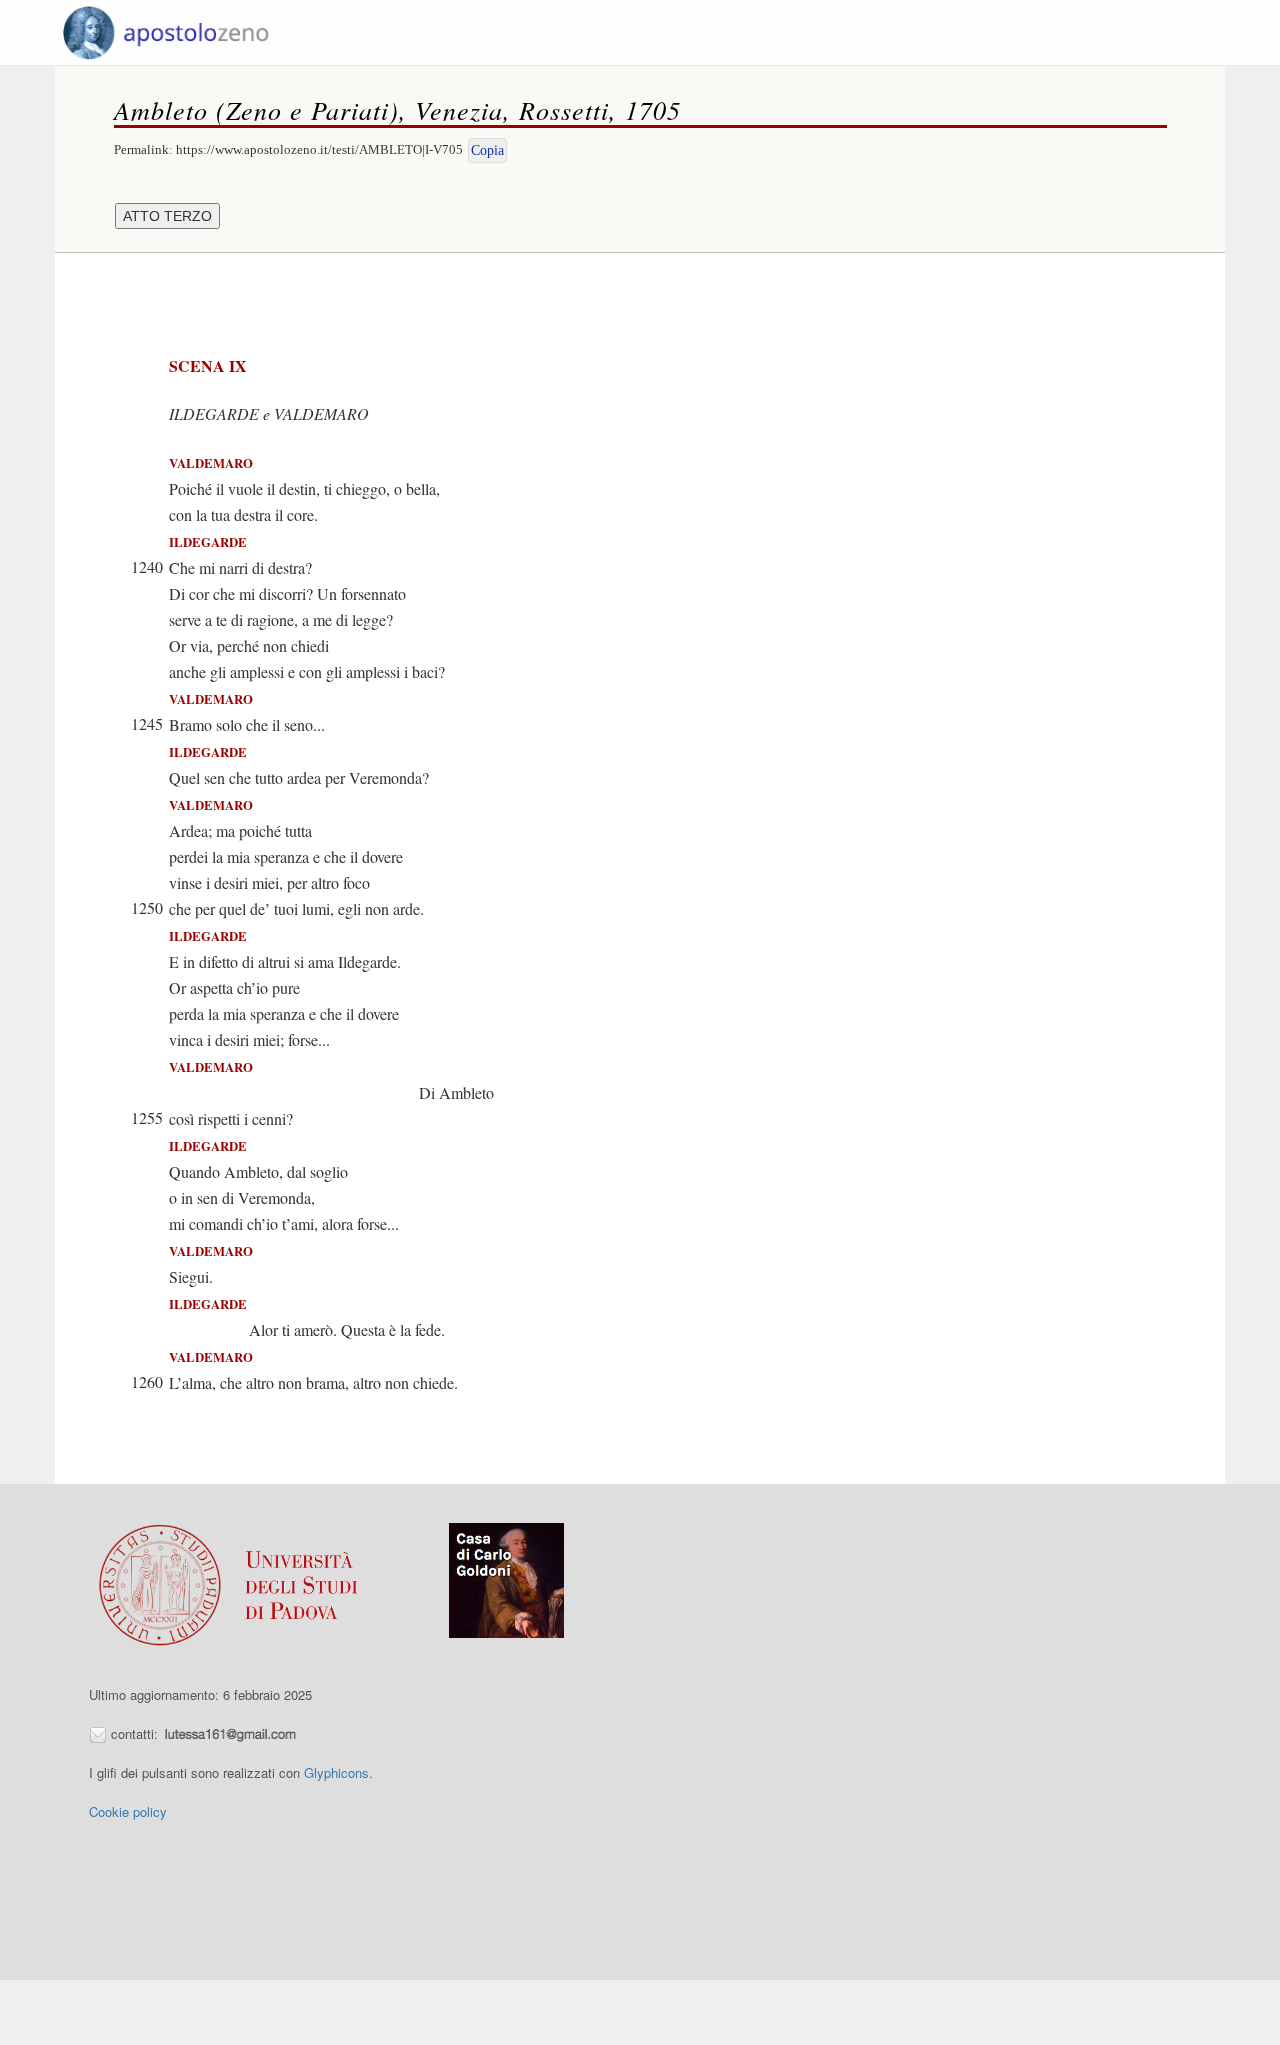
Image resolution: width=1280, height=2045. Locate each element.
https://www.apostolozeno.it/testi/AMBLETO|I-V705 (319, 149)
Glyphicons (336, 1772)
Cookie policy (128, 1811)
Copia (487, 150)
